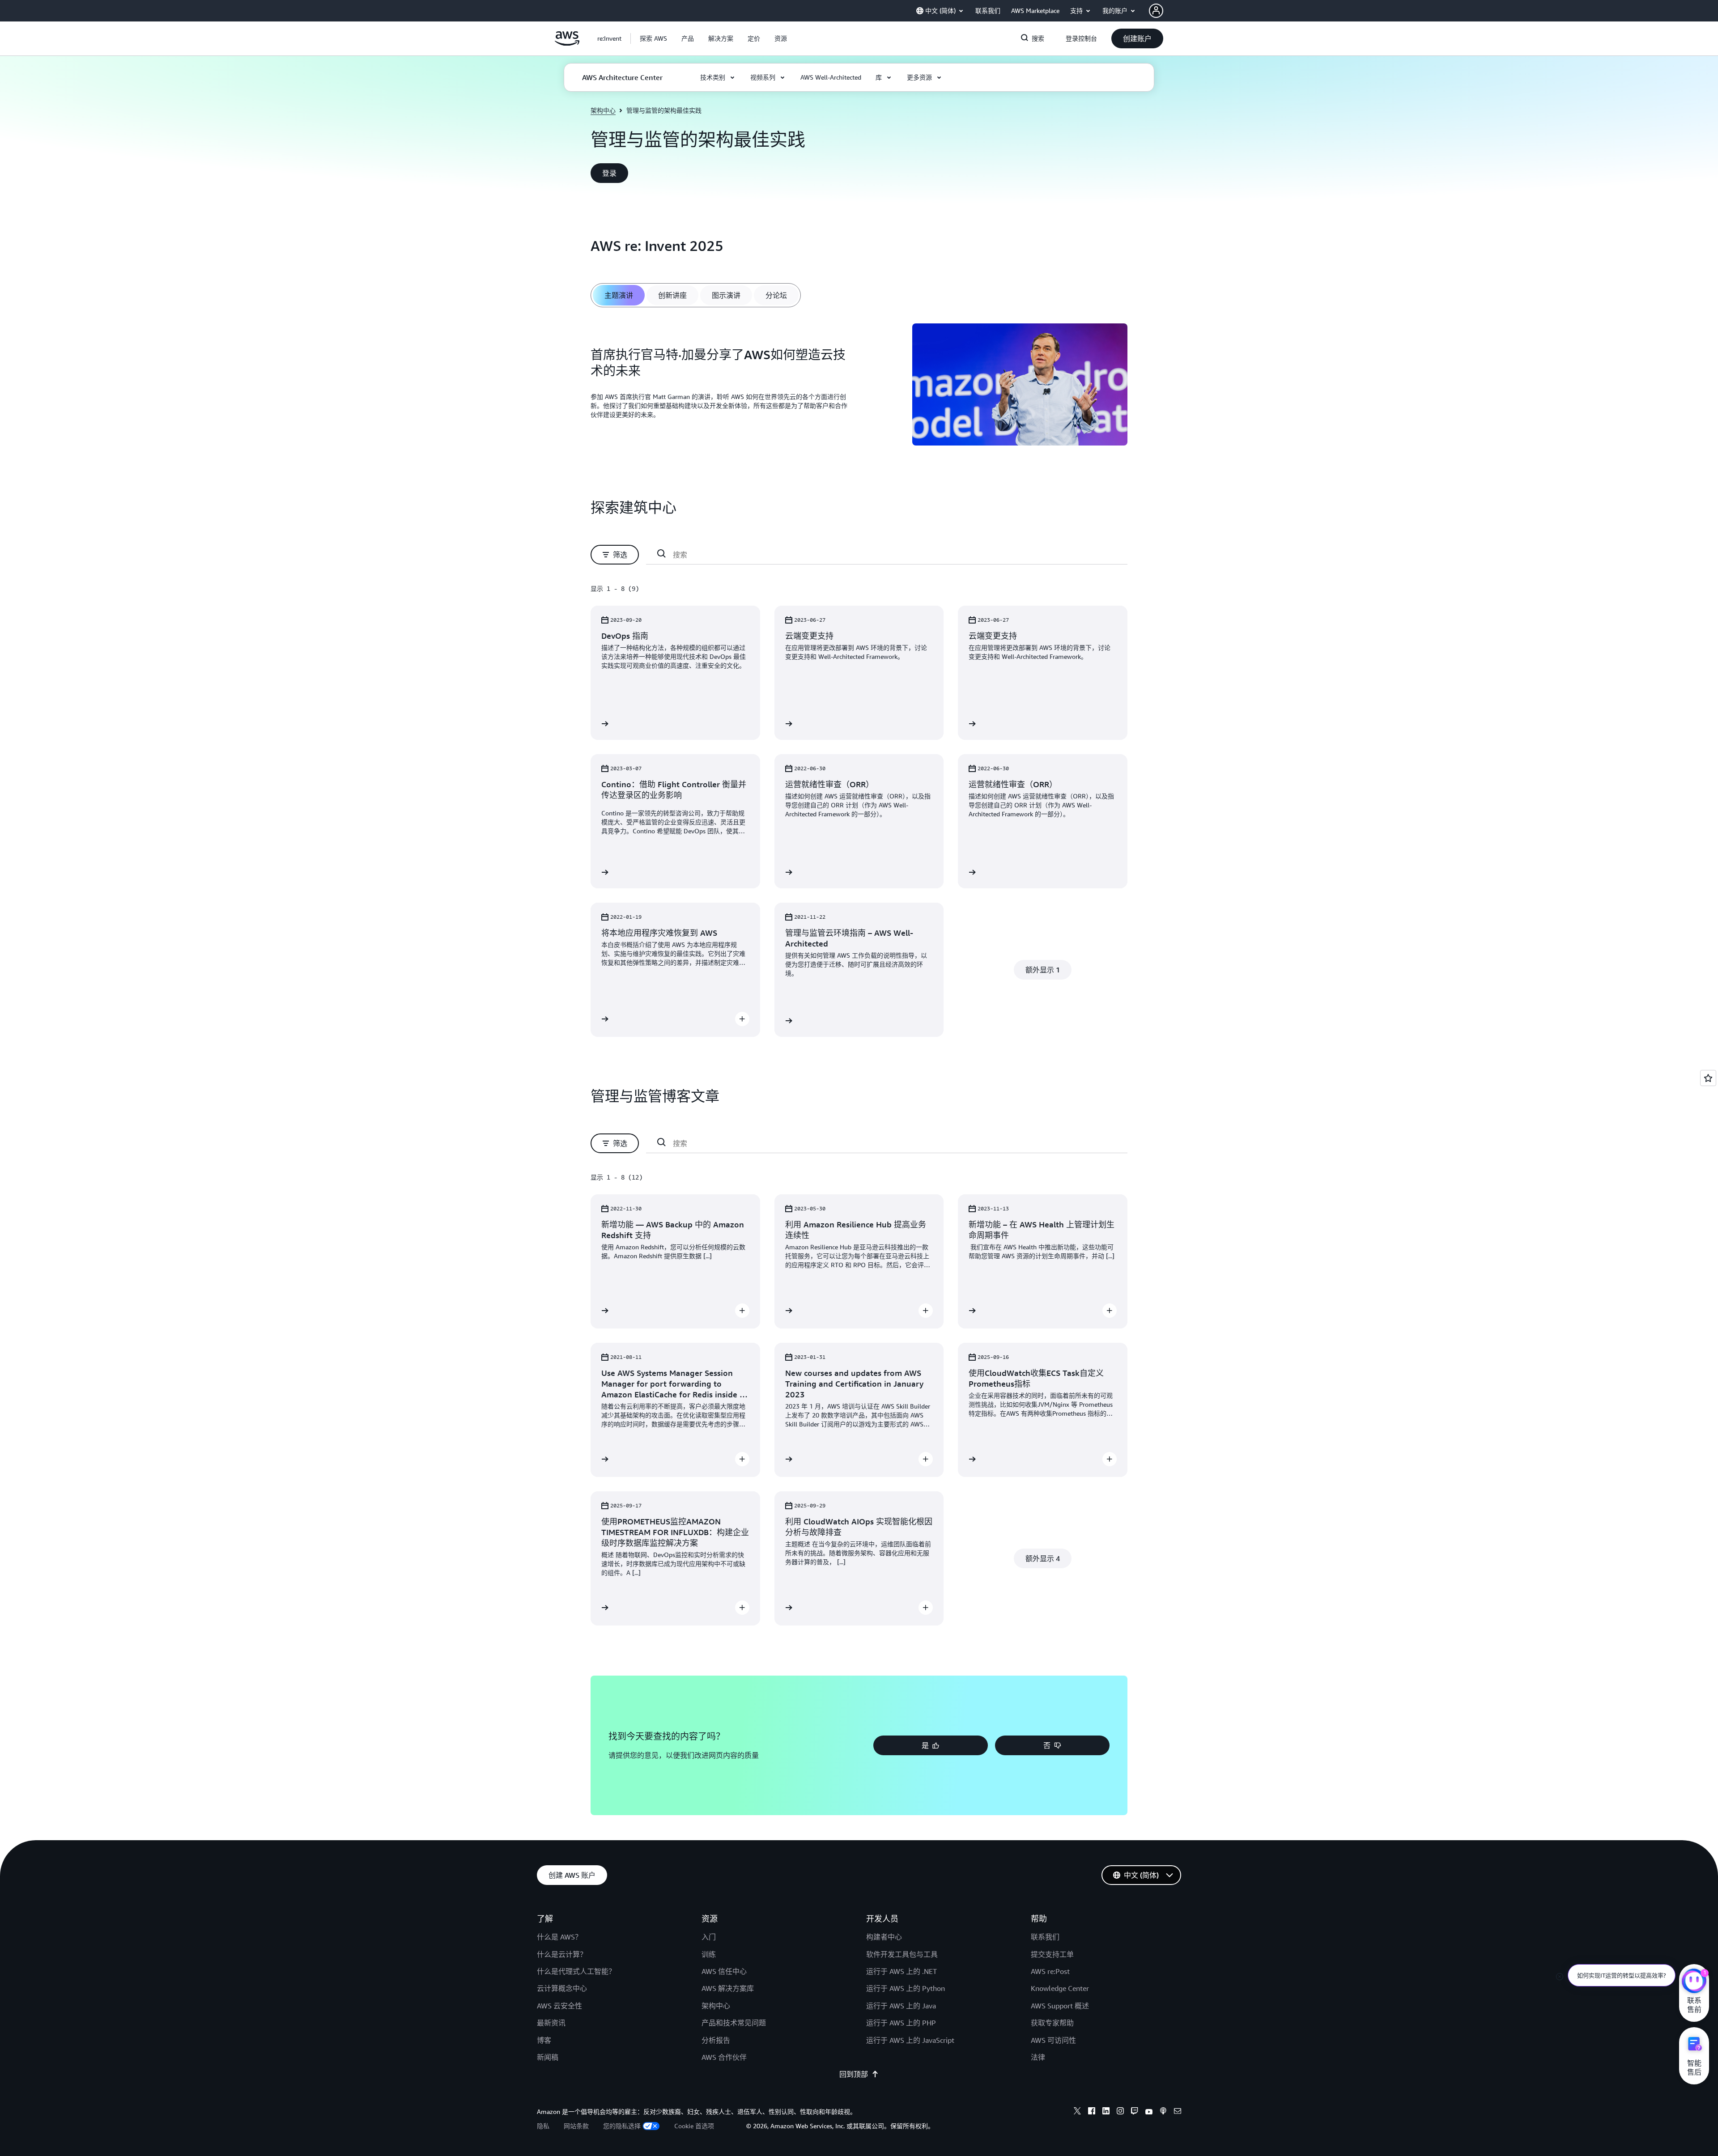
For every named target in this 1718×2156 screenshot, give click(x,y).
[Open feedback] (1708, 1078)
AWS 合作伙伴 (724, 2057)
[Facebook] (1092, 2112)
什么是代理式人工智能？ (576, 1971)
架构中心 (603, 110)
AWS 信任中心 (724, 1971)
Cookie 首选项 (694, 2126)
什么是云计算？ (562, 1954)
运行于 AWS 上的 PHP (901, 2023)
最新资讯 (551, 2023)
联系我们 (1045, 1937)
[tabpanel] (859, 386)
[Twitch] (1135, 2112)
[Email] (1178, 2112)
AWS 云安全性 (559, 2006)
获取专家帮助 (1052, 2023)
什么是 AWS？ (559, 1937)
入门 (709, 1937)
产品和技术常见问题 (734, 2023)
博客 (544, 2040)
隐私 (543, 2126)
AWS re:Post (1050, 1971)
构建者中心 (884, 1937)
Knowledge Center (1060, 1988)
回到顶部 (854, 2074)
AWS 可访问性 (1053, 2040)
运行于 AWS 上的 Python (906, 1988)
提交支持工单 (1052, 1954)
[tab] (619, 295)
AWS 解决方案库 (728, 1988)
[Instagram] (1120, 2112)
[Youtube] (1149, 2112)
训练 (709, 1954)
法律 (1038, 2057)
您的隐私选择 (622, 2126)
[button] (653, 38)
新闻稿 (548, 2057)
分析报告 (716, 2040)
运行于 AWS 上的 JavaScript (910, 2040)
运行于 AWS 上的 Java (901, 2006)
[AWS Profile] (1156, 11)
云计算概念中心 (562, 1988)
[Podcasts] (1163, 2112)
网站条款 (576, 2126)
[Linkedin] (1106, 2112)
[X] (1077, 2112)
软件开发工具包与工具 (902, 1954)
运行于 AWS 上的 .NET (902, 1971)
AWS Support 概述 (1060, 2006)
